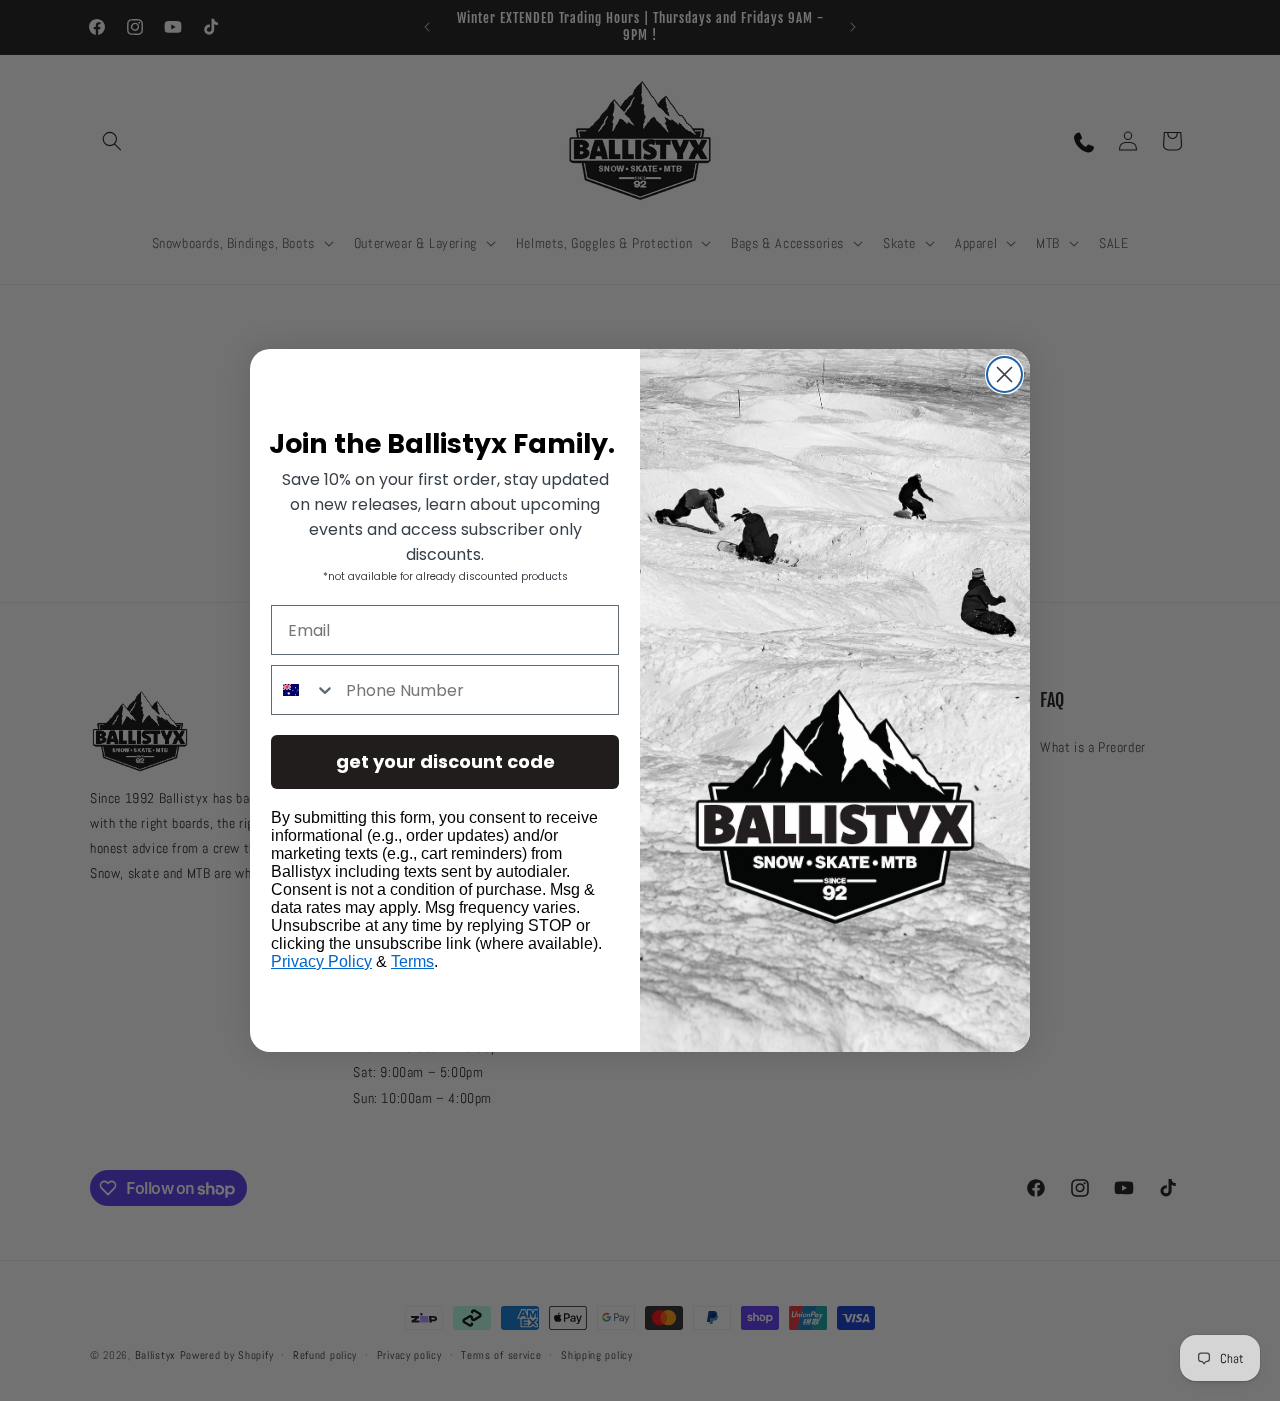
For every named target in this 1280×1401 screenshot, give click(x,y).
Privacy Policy (321, 961)
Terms (412, 961)
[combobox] (304, 690)
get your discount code (445, 761)
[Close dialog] (1004, 374)
